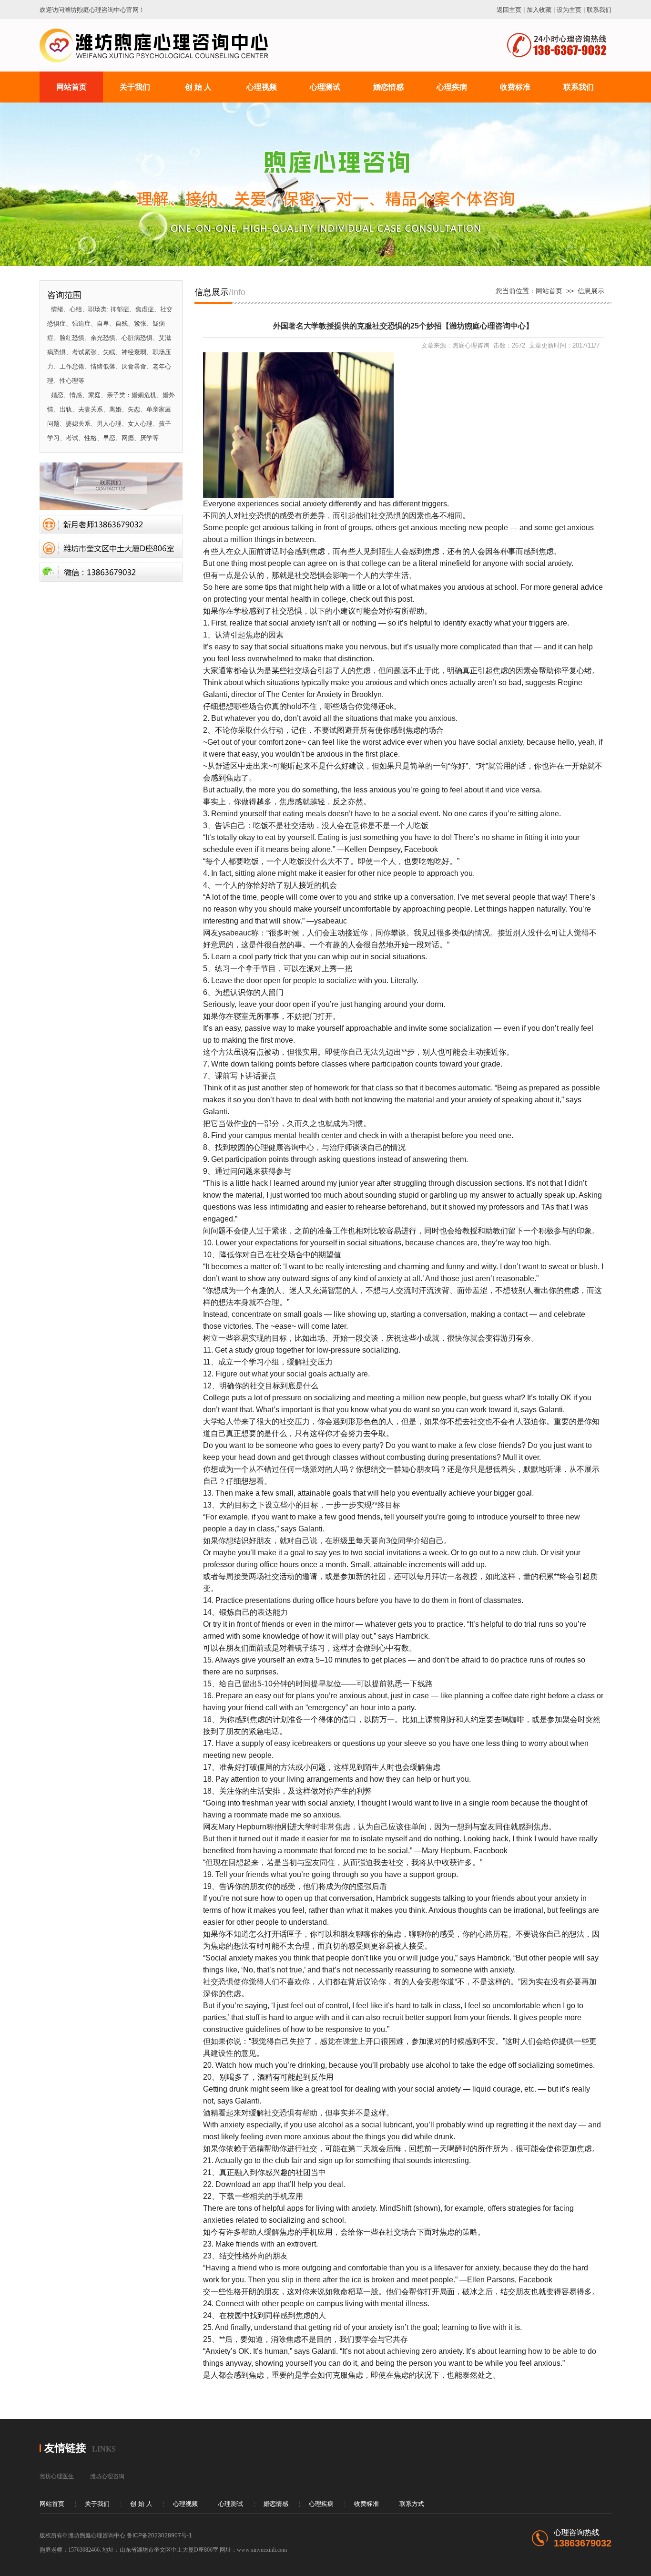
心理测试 (231, 2504)
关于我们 (97, 2504)
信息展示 (591, 291)
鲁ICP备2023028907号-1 (159, 2535)
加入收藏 (539, 10)
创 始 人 (141, 2504)
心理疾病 (321, 2504)
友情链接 (65, 2448)
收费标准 (366, 2504)
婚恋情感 (276, 2504)
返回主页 (509, 10)
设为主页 (569, 10)
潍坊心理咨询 (107, 2476)
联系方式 (412, 2504)
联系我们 (599, 10)
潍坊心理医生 (57, 2476)
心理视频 (185, 2504)
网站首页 (549, 291)
